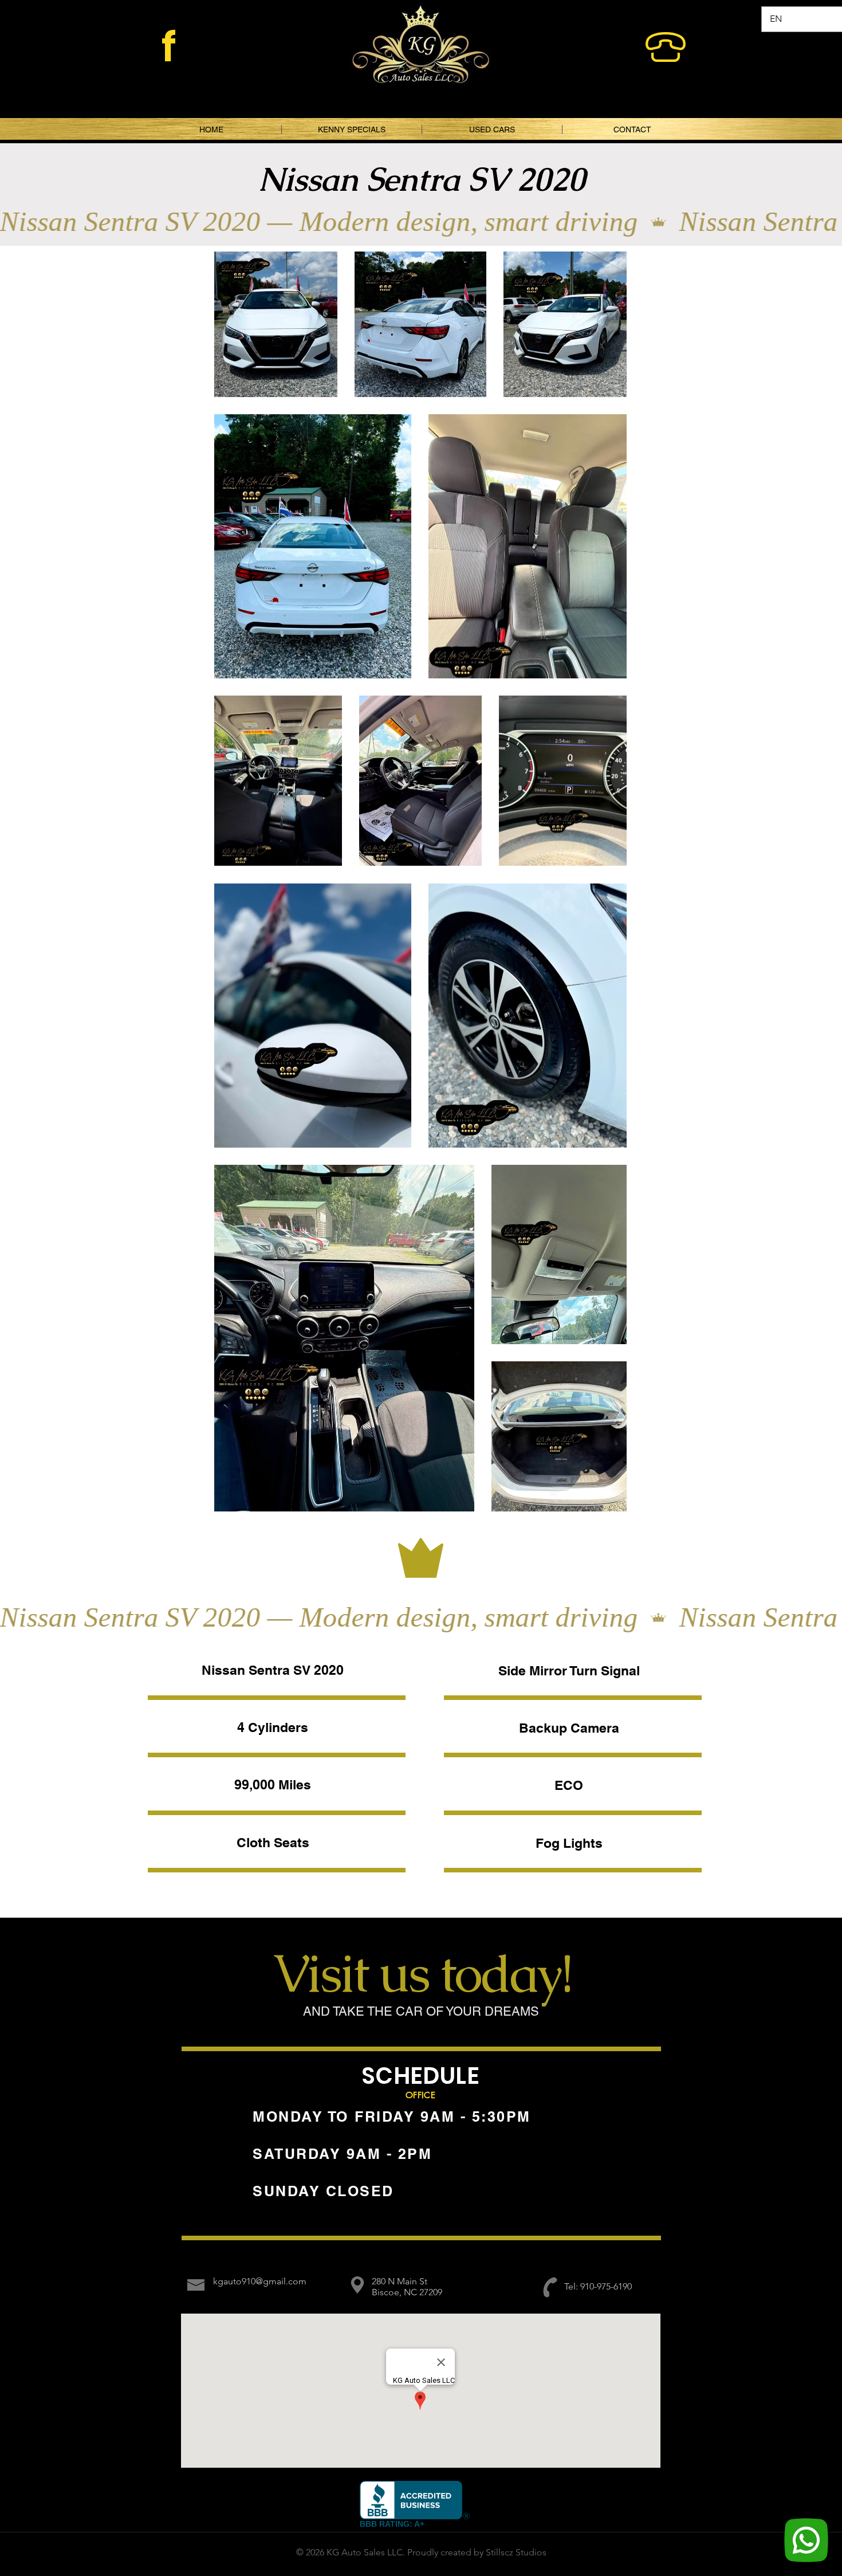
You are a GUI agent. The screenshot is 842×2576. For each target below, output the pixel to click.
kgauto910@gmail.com (260, 2281)
